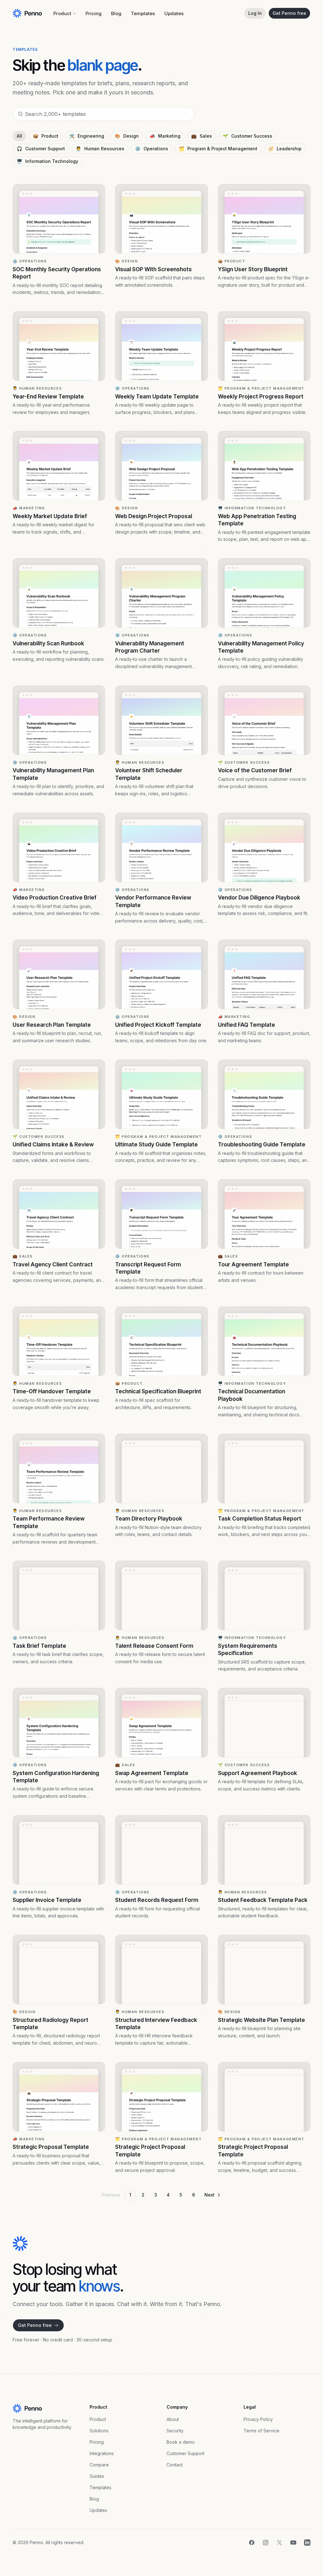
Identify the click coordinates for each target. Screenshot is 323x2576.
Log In (255, 13)
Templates (143, 13)
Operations (152, 149)
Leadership (285, 149)
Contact (175, 2465)
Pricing (94, 13)
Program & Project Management (218, 149)
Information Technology (47, 161)
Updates (174, 13)
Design (127, 136)
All (19, 136)
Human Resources (100, 149)
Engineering (87, 136)
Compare (99, 2465)
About (173, 2419)
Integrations (102, 2453)
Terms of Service (261, 2431)
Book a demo (181, 2442)
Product (62, 13)
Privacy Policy (258, 2419)
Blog (116, 13)
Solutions (99, 2431)
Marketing (165, 136)
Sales (202, 136)
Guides (97, 2476)
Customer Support (41, 149)
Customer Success (247, 136)
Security (175, 2431)
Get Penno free (289, 13)
